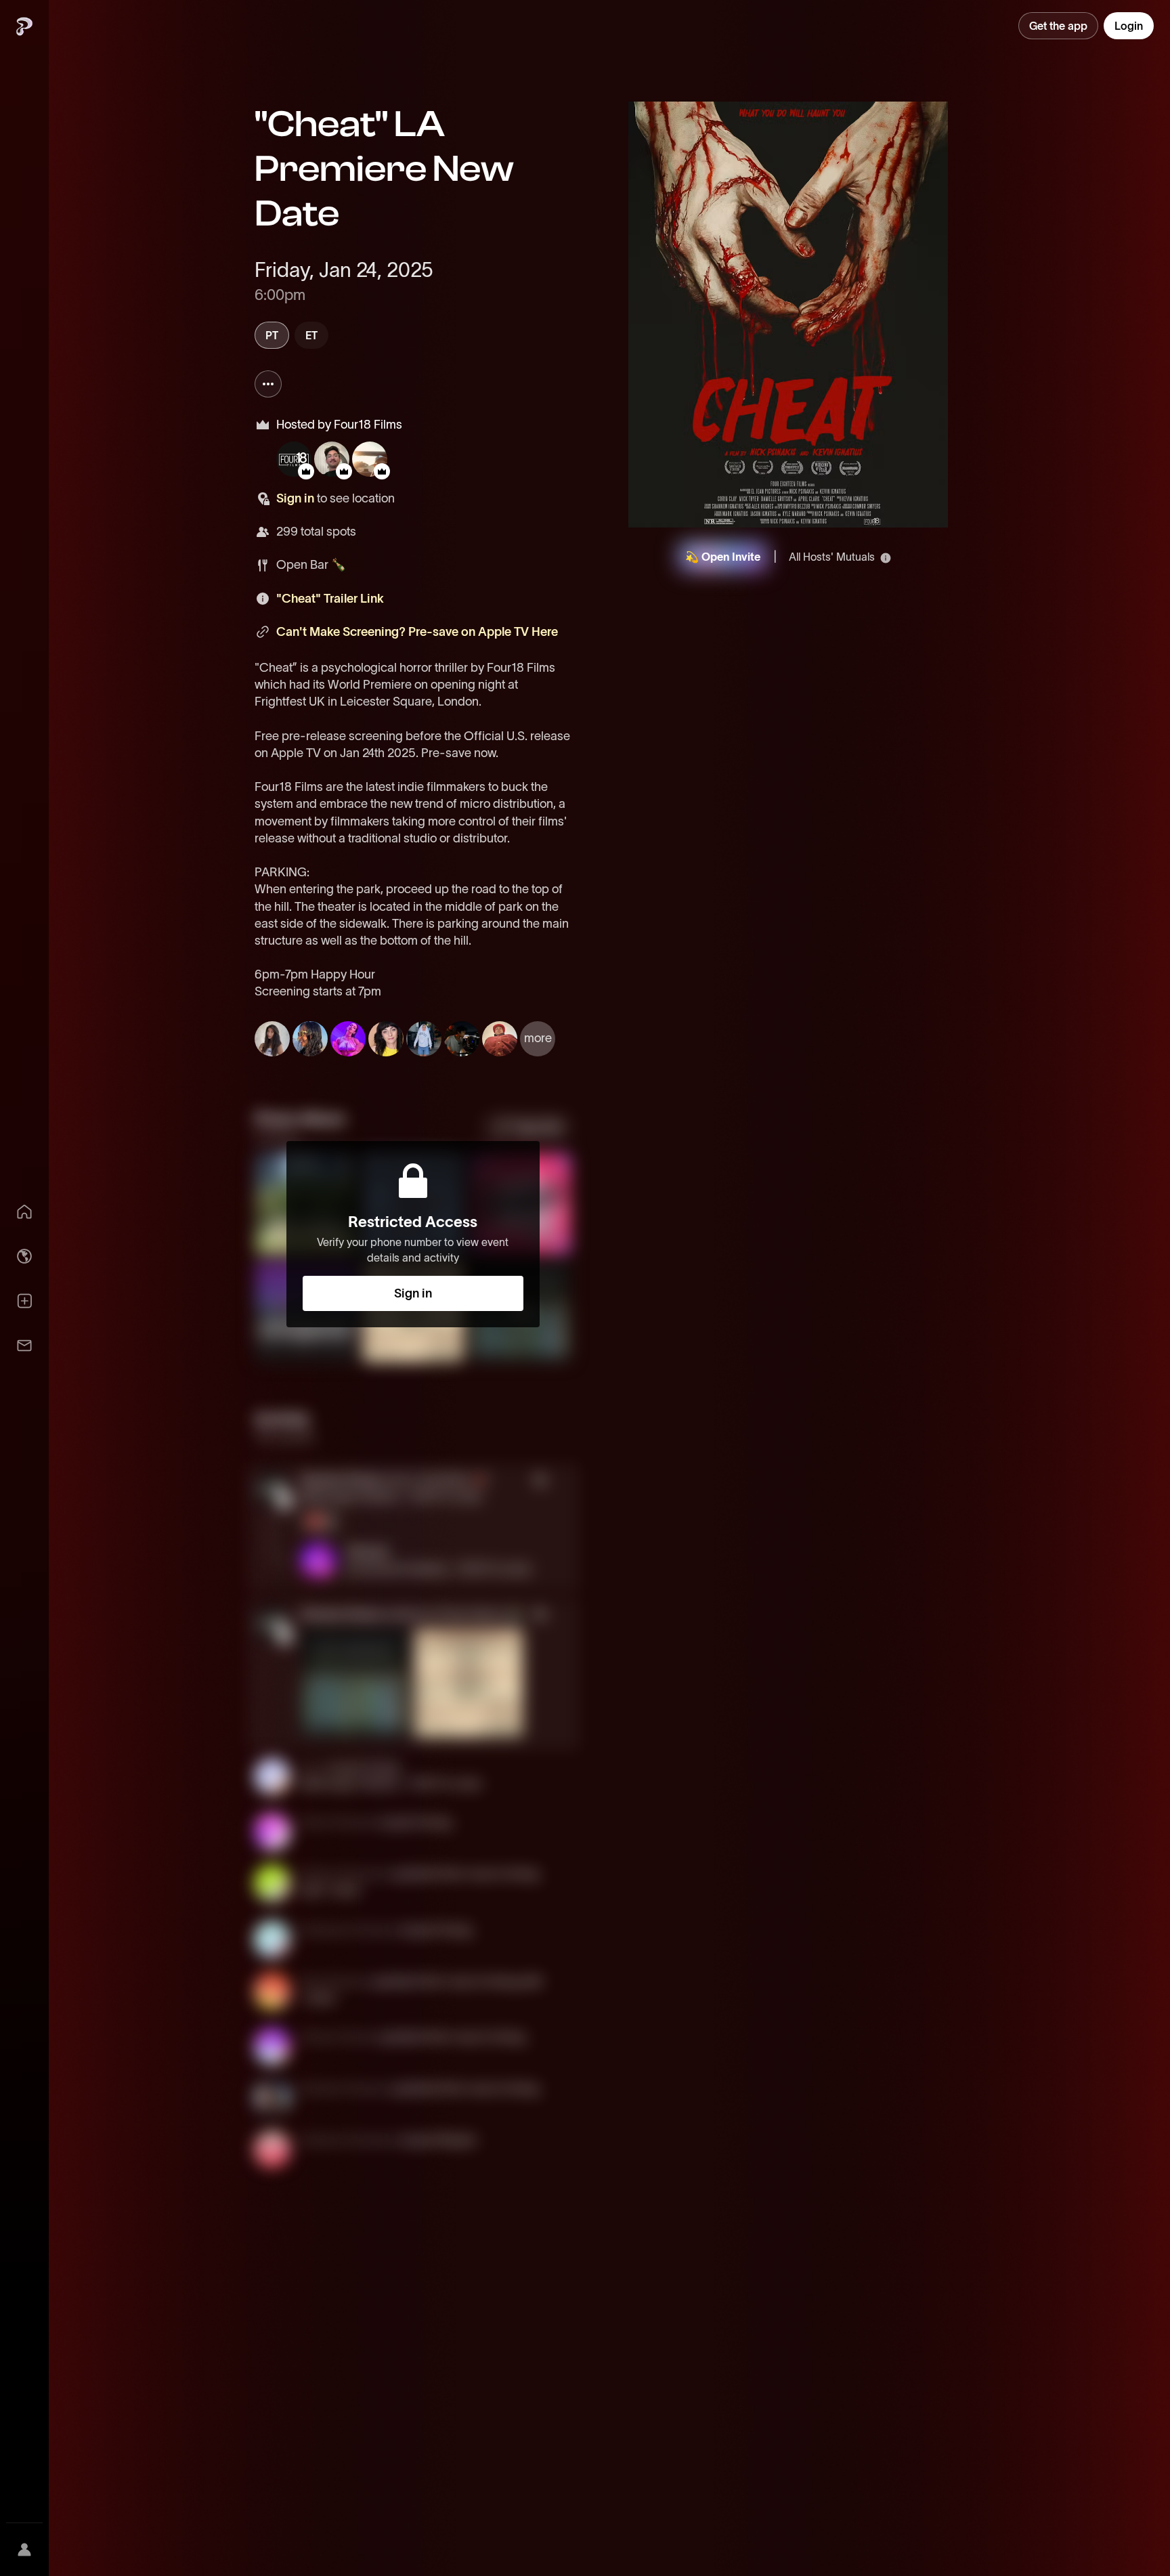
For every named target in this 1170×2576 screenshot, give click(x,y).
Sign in (295, 498)
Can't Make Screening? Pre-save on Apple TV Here (417, 632)
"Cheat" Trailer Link (330, 599)
